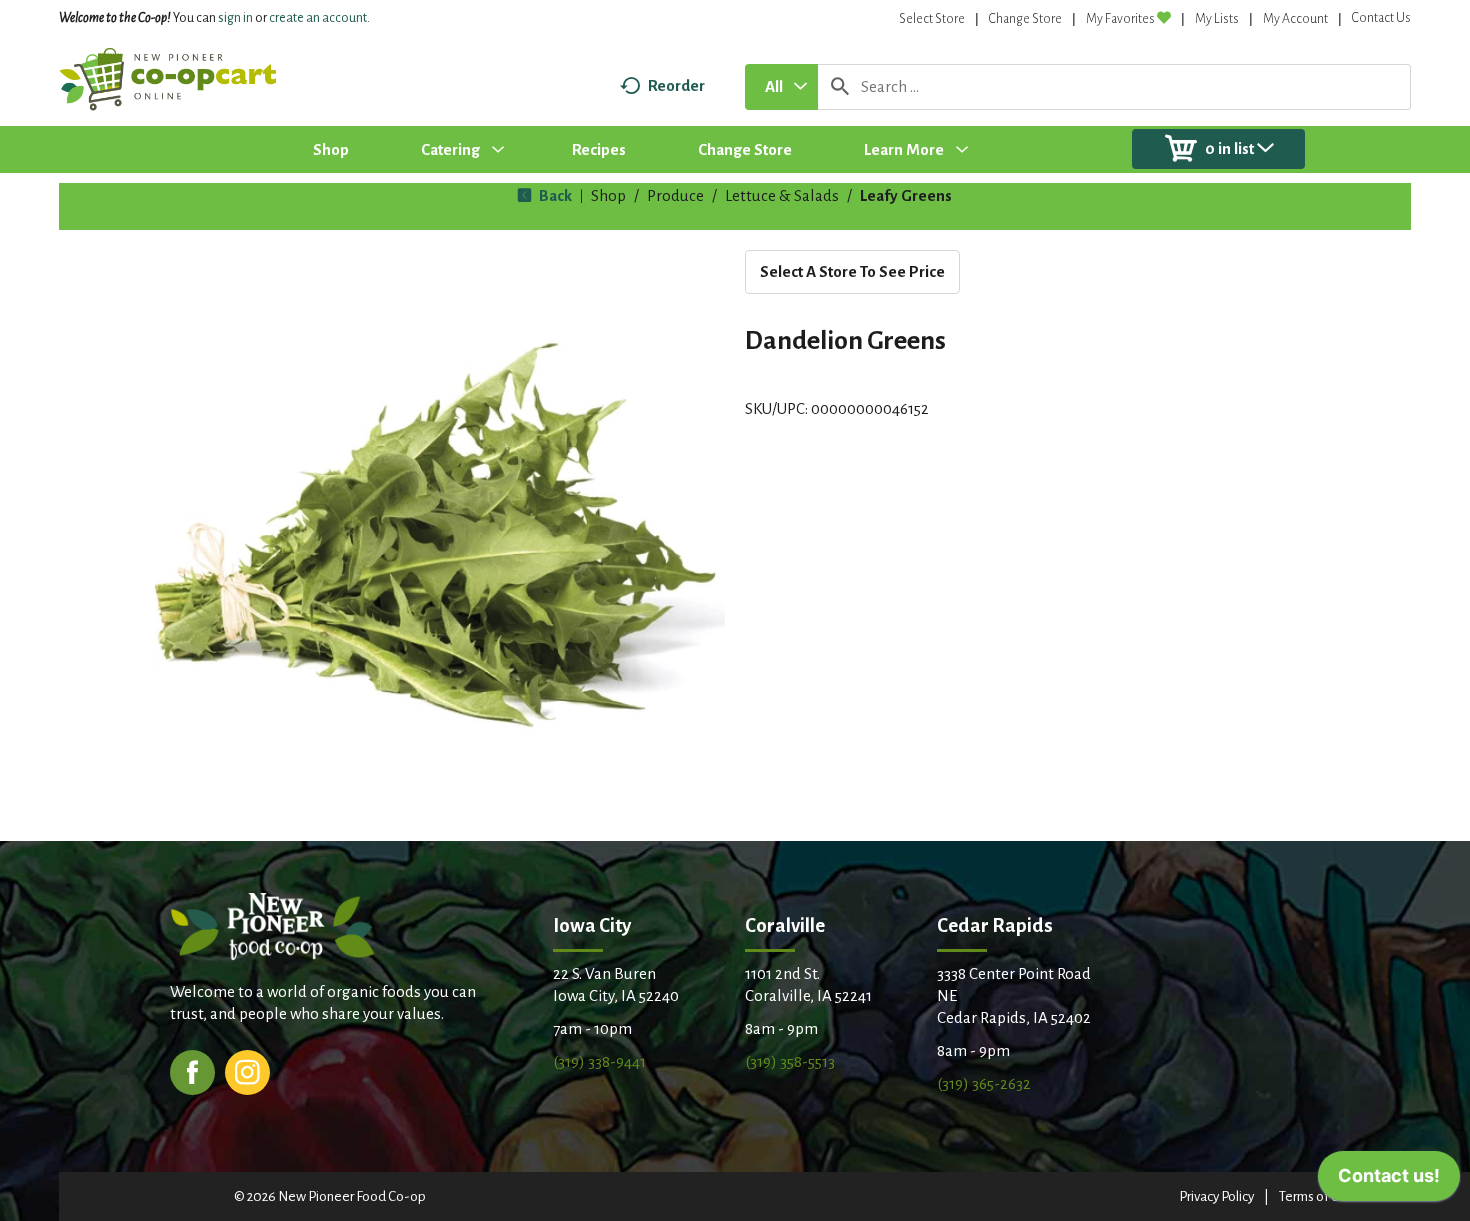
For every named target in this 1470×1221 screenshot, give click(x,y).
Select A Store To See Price (852, 271)
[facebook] (192, 1070)
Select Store (932, 19)
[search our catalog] (840, 87)
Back (554, 195)
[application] (1389, 1181)
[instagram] (247, 1070)
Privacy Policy (1216, 1196)
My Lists (1217, 19)
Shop (608, 195)
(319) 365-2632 (984, 1083)
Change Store (1025, 19)
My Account (1295, 19)
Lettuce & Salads (782, 195)
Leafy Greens (906, 195)
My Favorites (1120, 19)
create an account (318, 18)
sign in (235, 18)
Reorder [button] (676, 85)
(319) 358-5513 (790, 1061)
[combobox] (781, 87)
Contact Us (1381, 18)
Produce (675, 195)
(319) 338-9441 (599, 1061)
